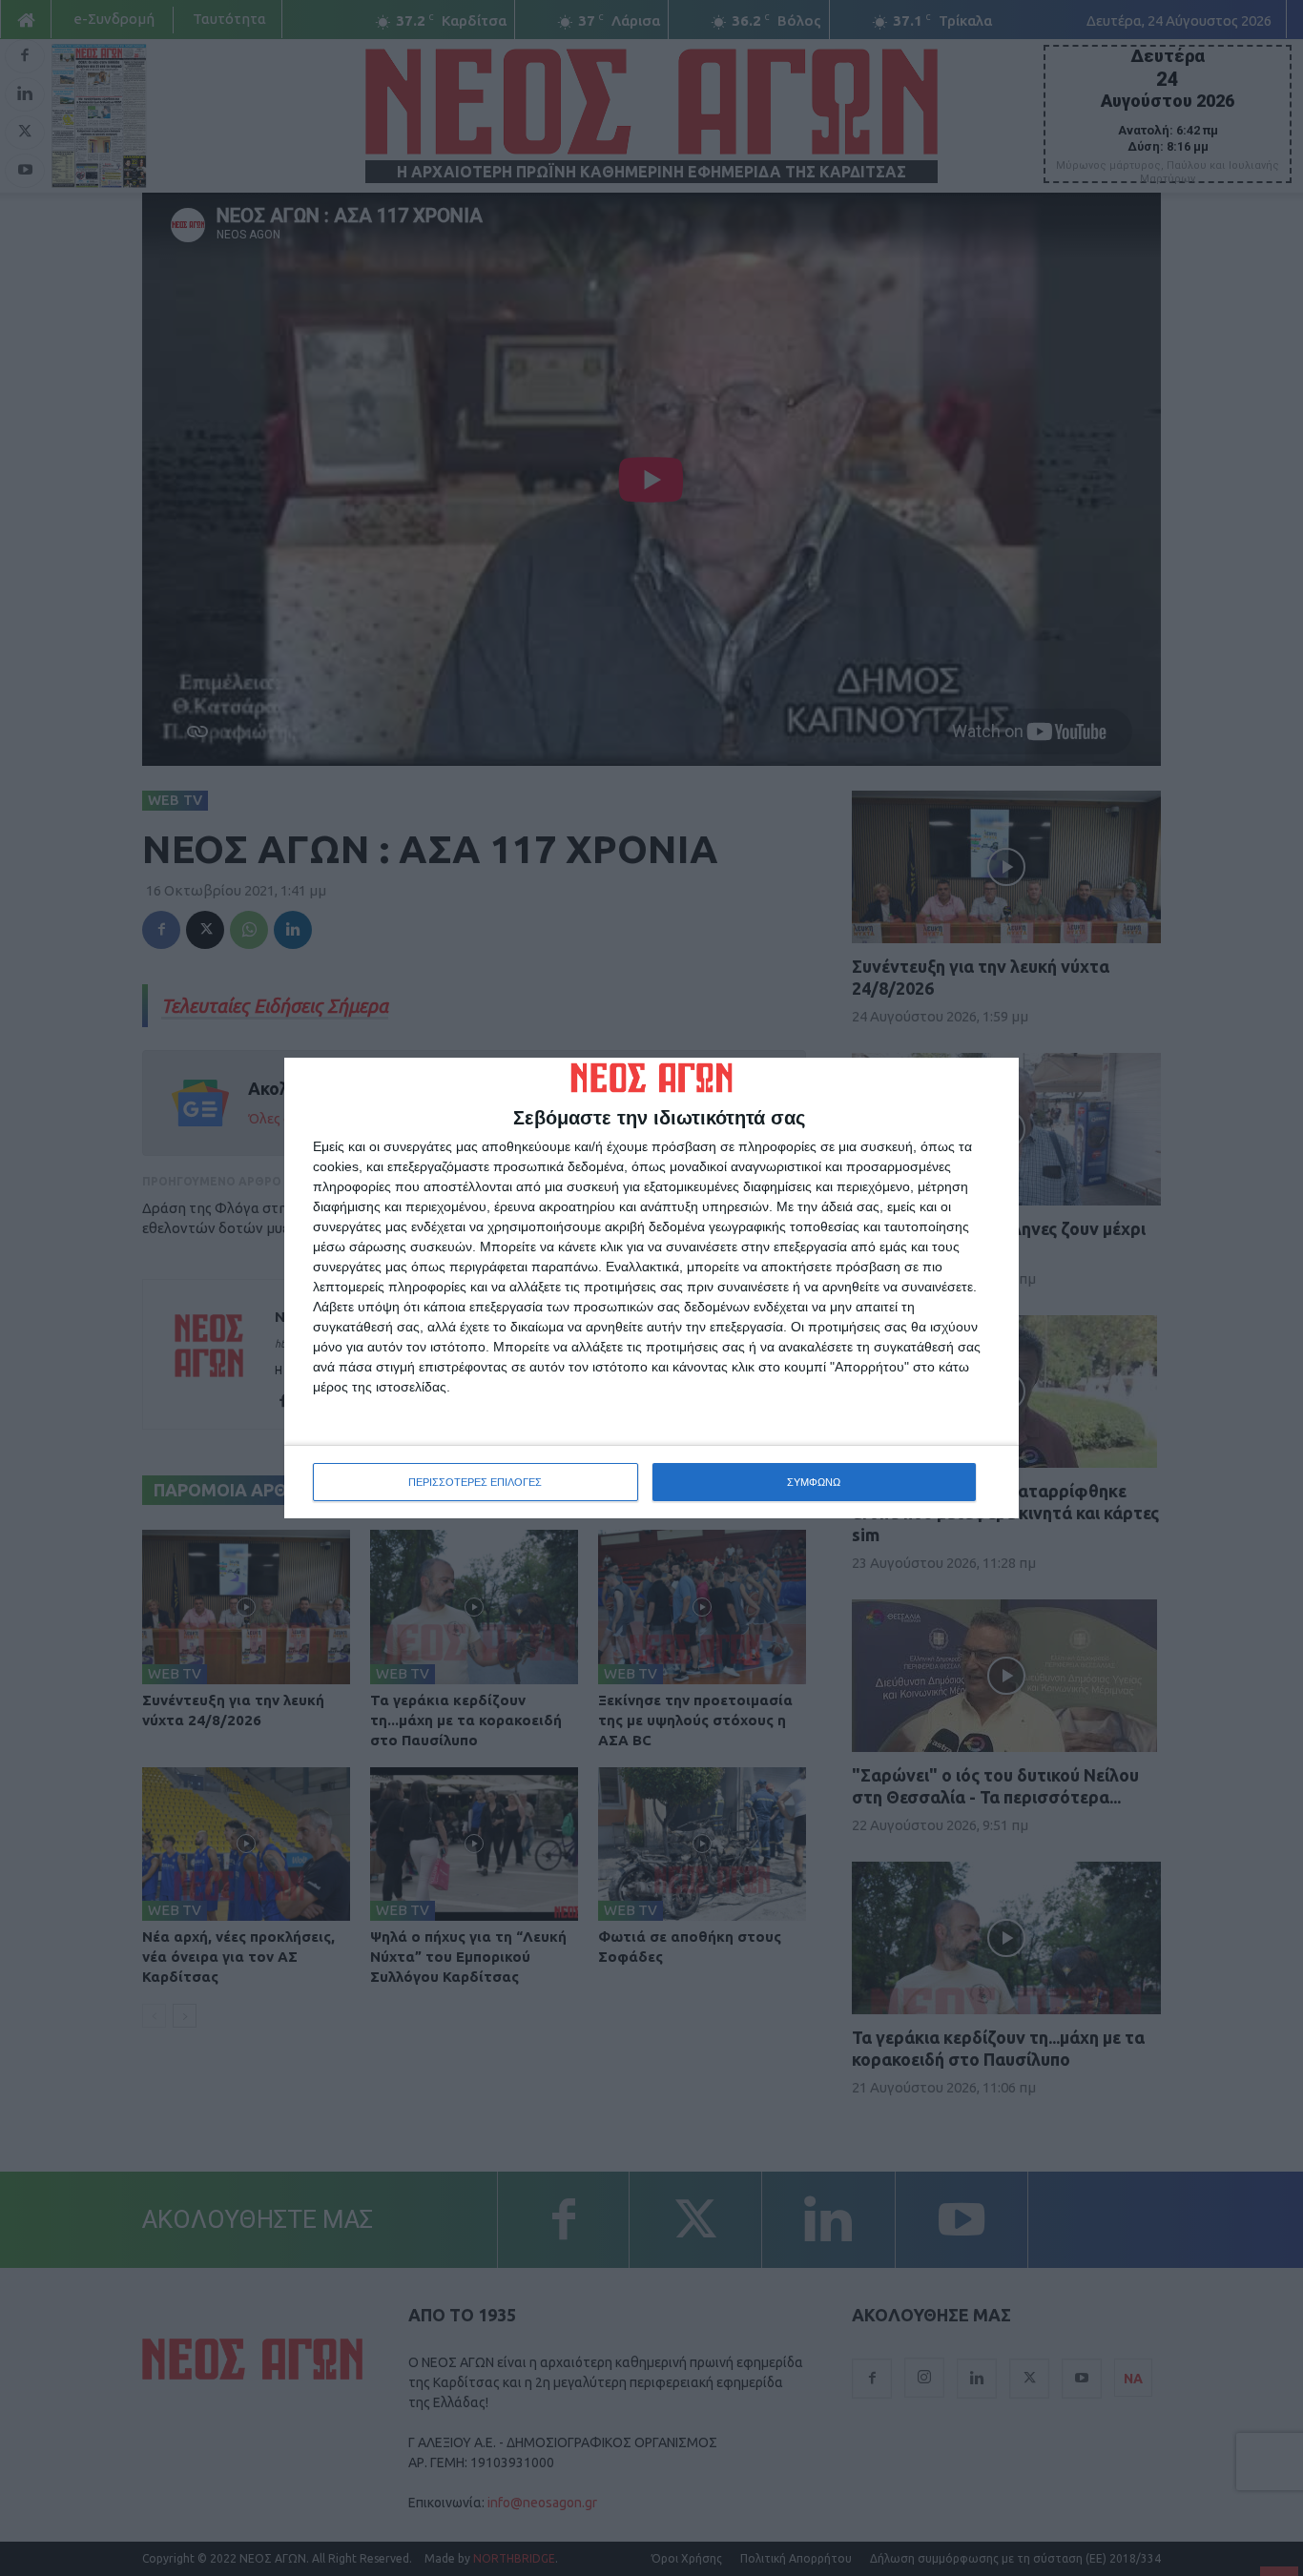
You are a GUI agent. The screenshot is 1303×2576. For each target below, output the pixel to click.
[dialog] (651, 1288)
